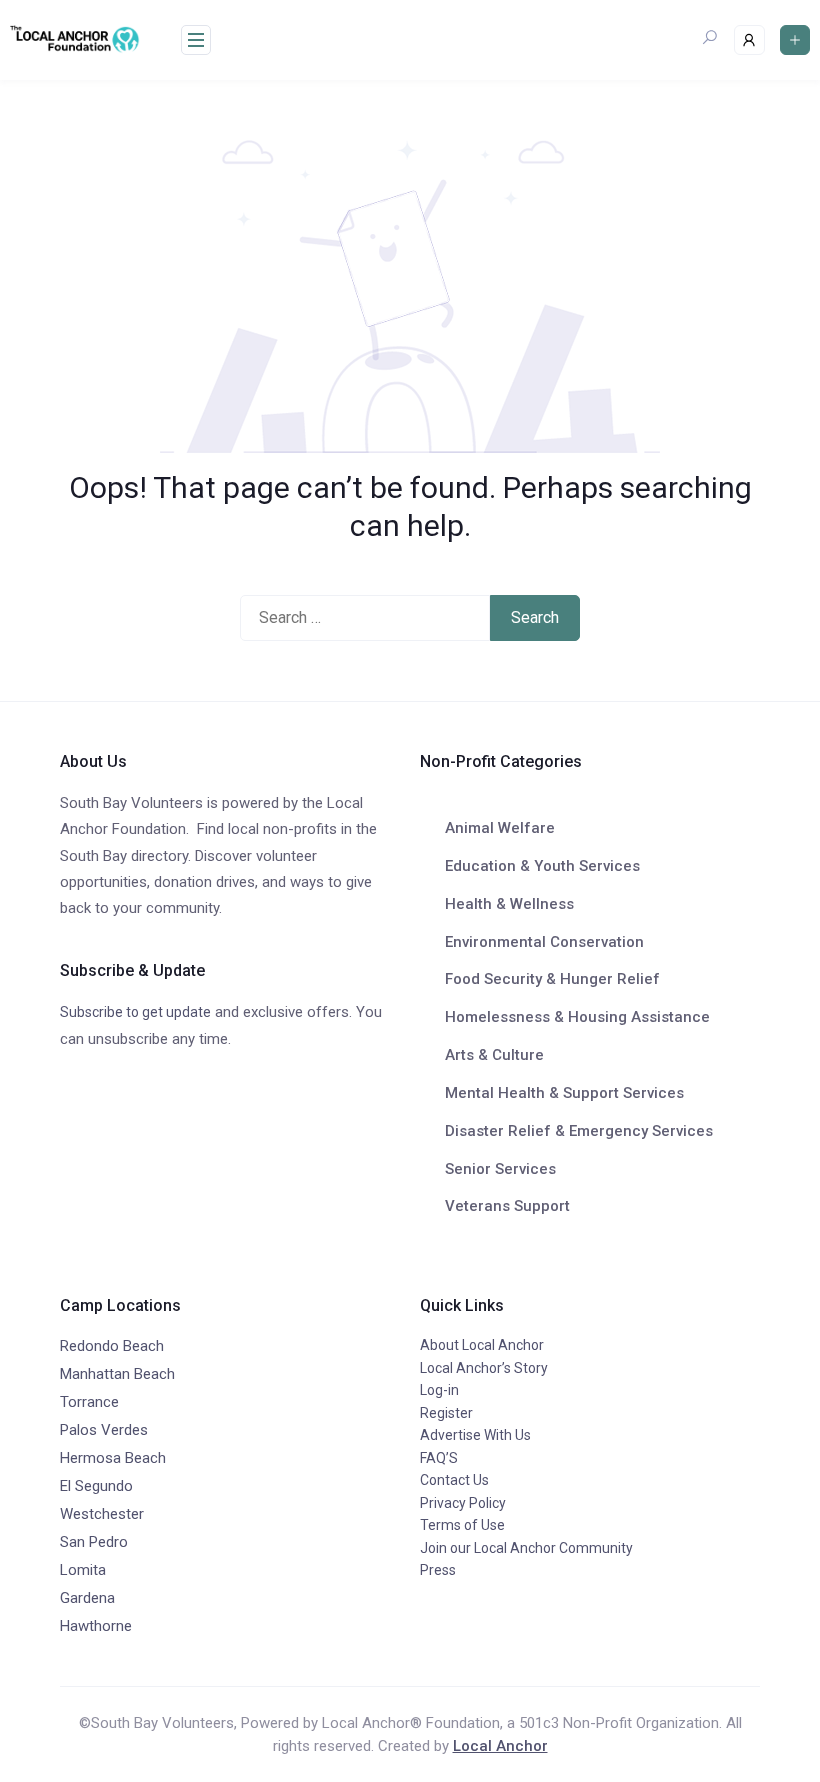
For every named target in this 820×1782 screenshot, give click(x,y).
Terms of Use (462, 1525)
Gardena (87, 1598)
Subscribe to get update (135, 1012)
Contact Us (454, 1480)
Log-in (439, 1390)
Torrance (89, 1402)
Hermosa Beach (113, 1458)
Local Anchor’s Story (484, 1368)
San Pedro (94, 1542)
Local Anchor (500, 1746)
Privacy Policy (463, 1503)
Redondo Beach (112, 1346)
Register (446, 1413)
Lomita (83, 1570)
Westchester (102, 1514)
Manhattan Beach (117, 1374)
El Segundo (96, 1486)
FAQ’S (439, 1458)
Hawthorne (96, 1626)
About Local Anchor (482, 1345)
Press (438, 1570)
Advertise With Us (475, 1435)
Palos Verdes (104, 1430)
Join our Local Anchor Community (526, 1548)
